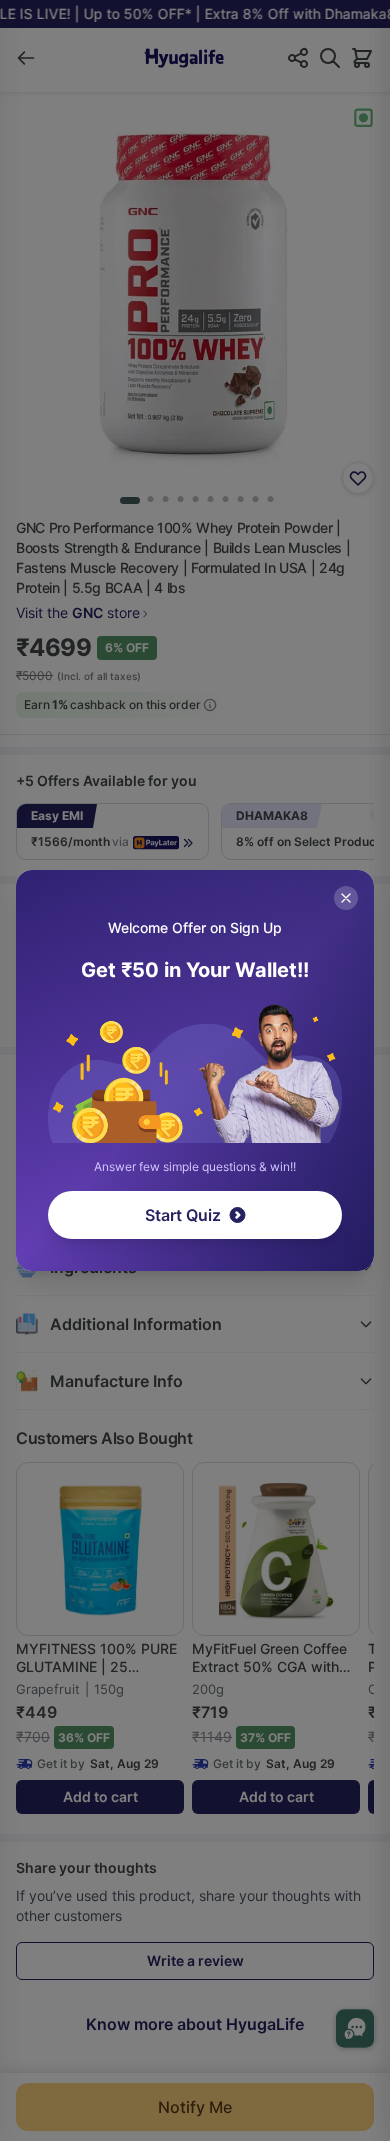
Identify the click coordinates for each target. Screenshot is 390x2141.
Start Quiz (183, 1215)
